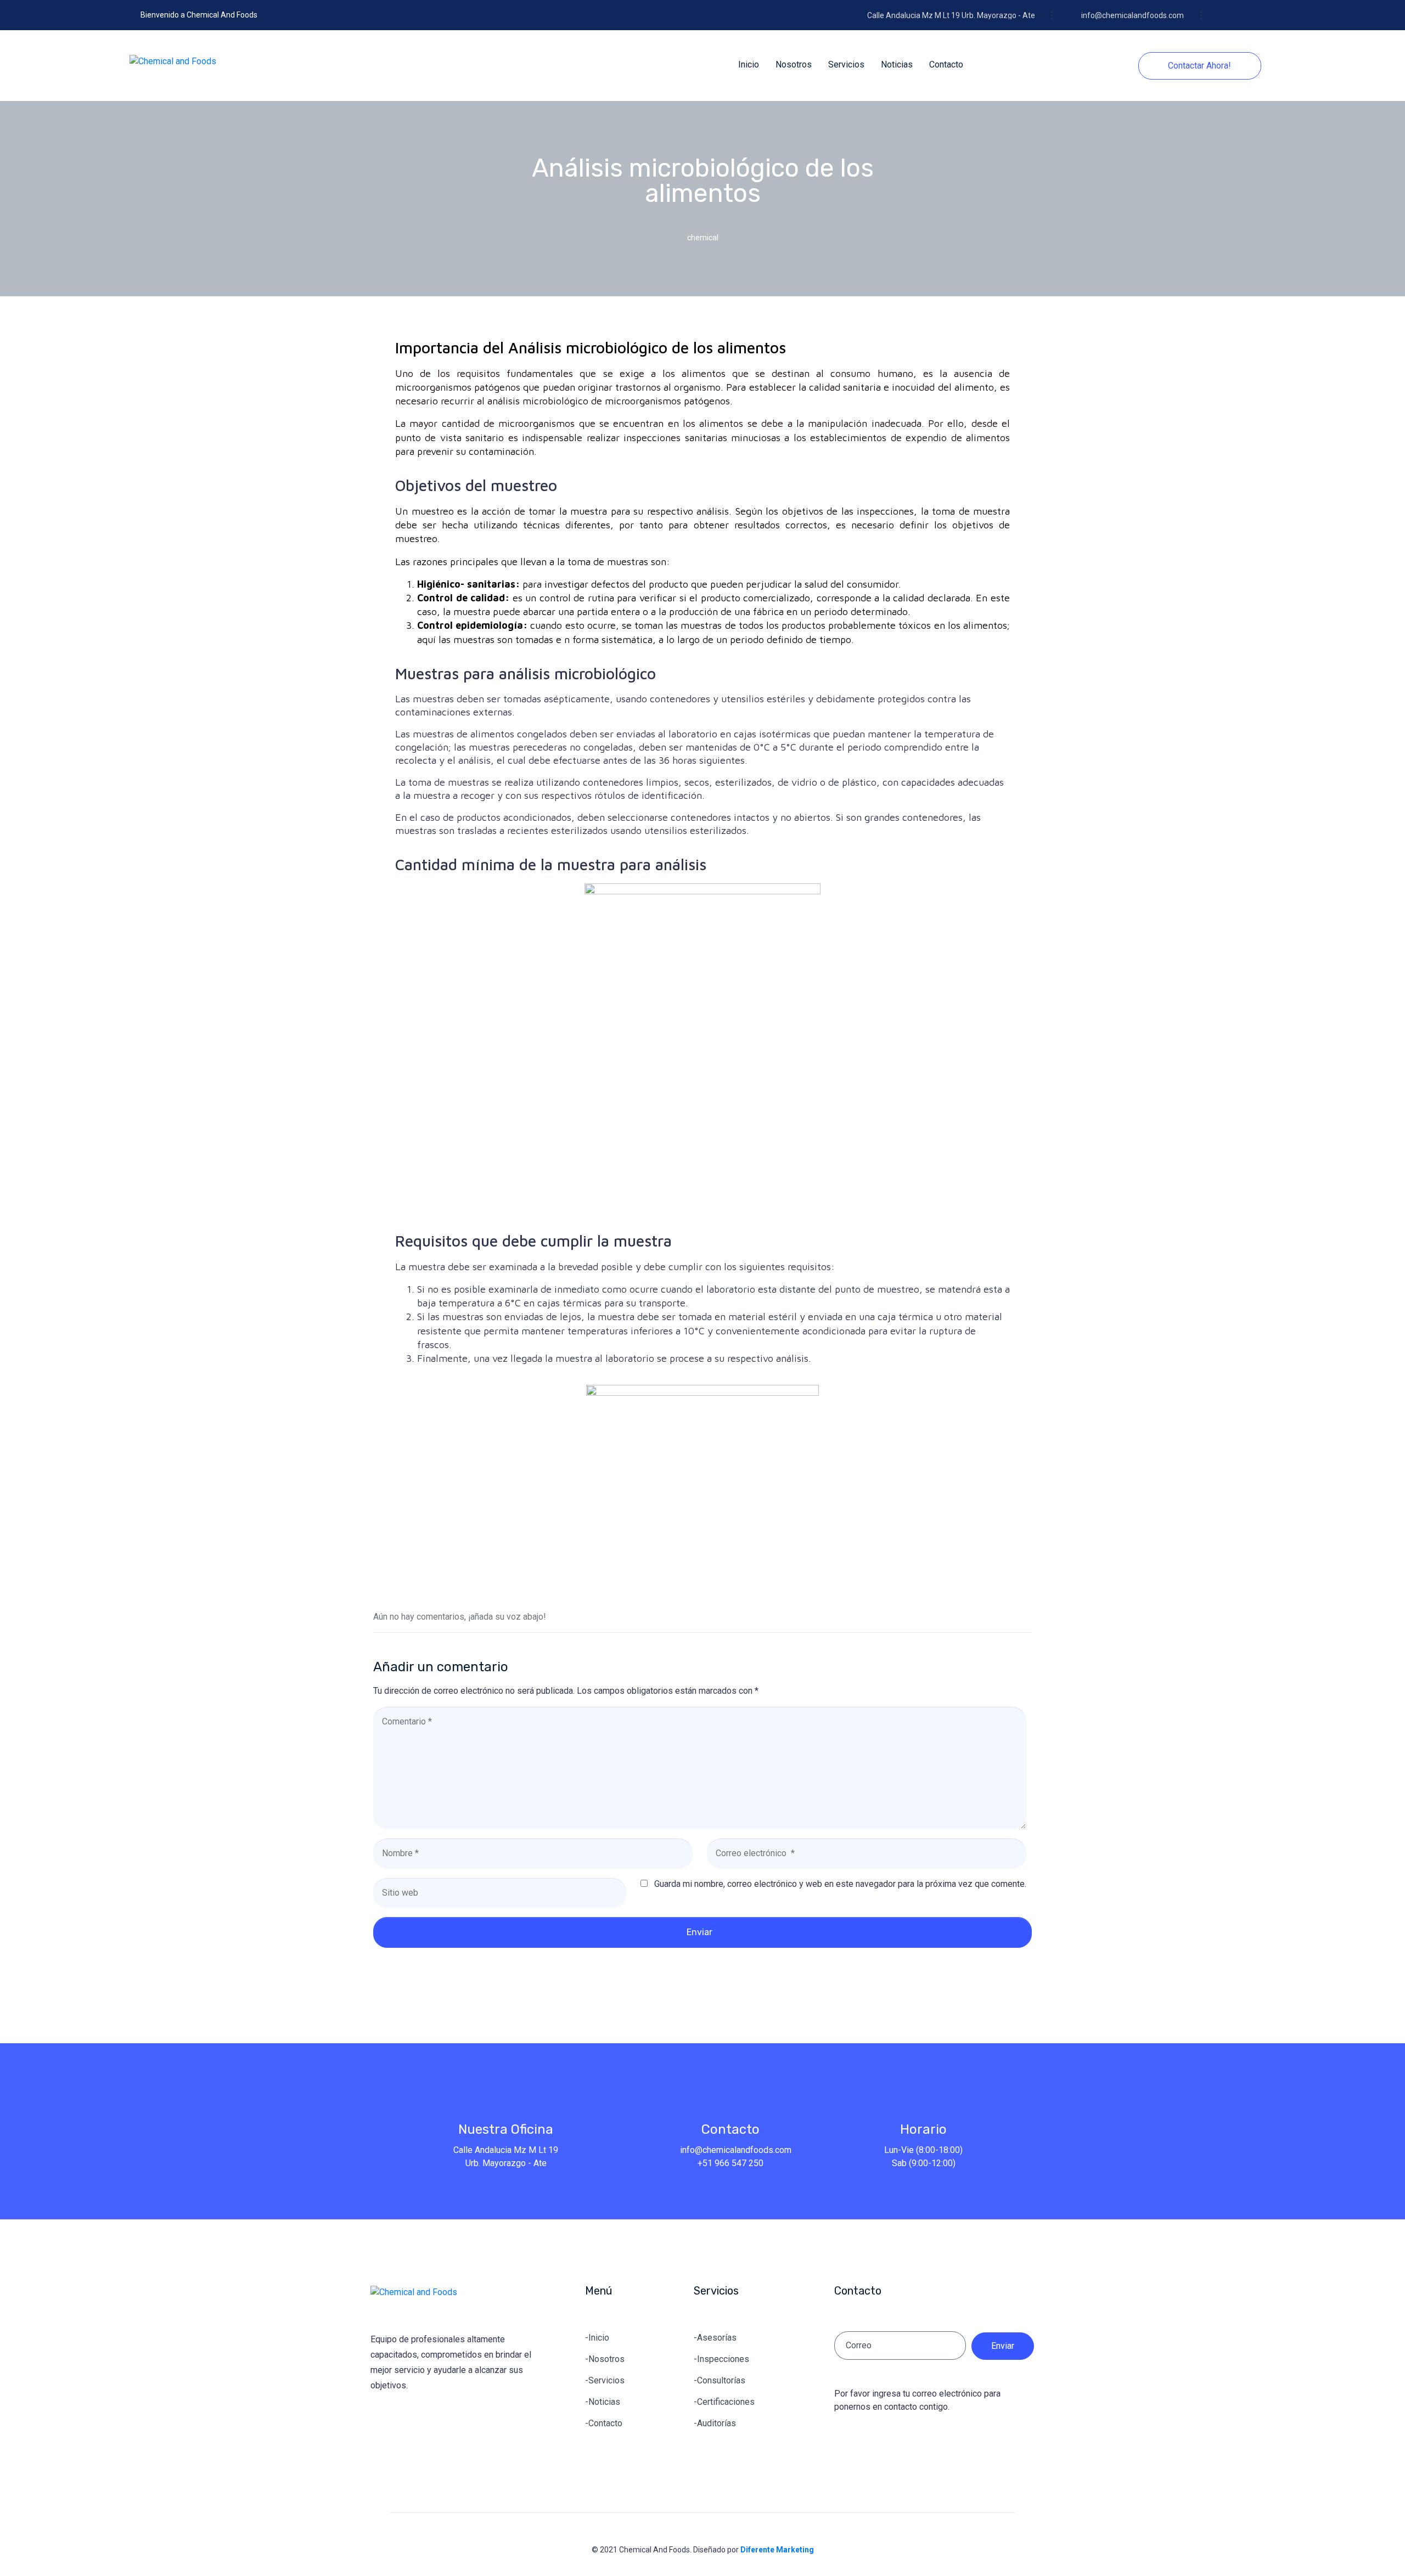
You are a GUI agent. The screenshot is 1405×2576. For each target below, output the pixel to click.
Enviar (699, 1932)
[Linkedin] (1241, 18)
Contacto (730, 2129)
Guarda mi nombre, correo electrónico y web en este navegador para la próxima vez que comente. (840, 1884)
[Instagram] (1260, 18)
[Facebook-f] (1222, 18)
